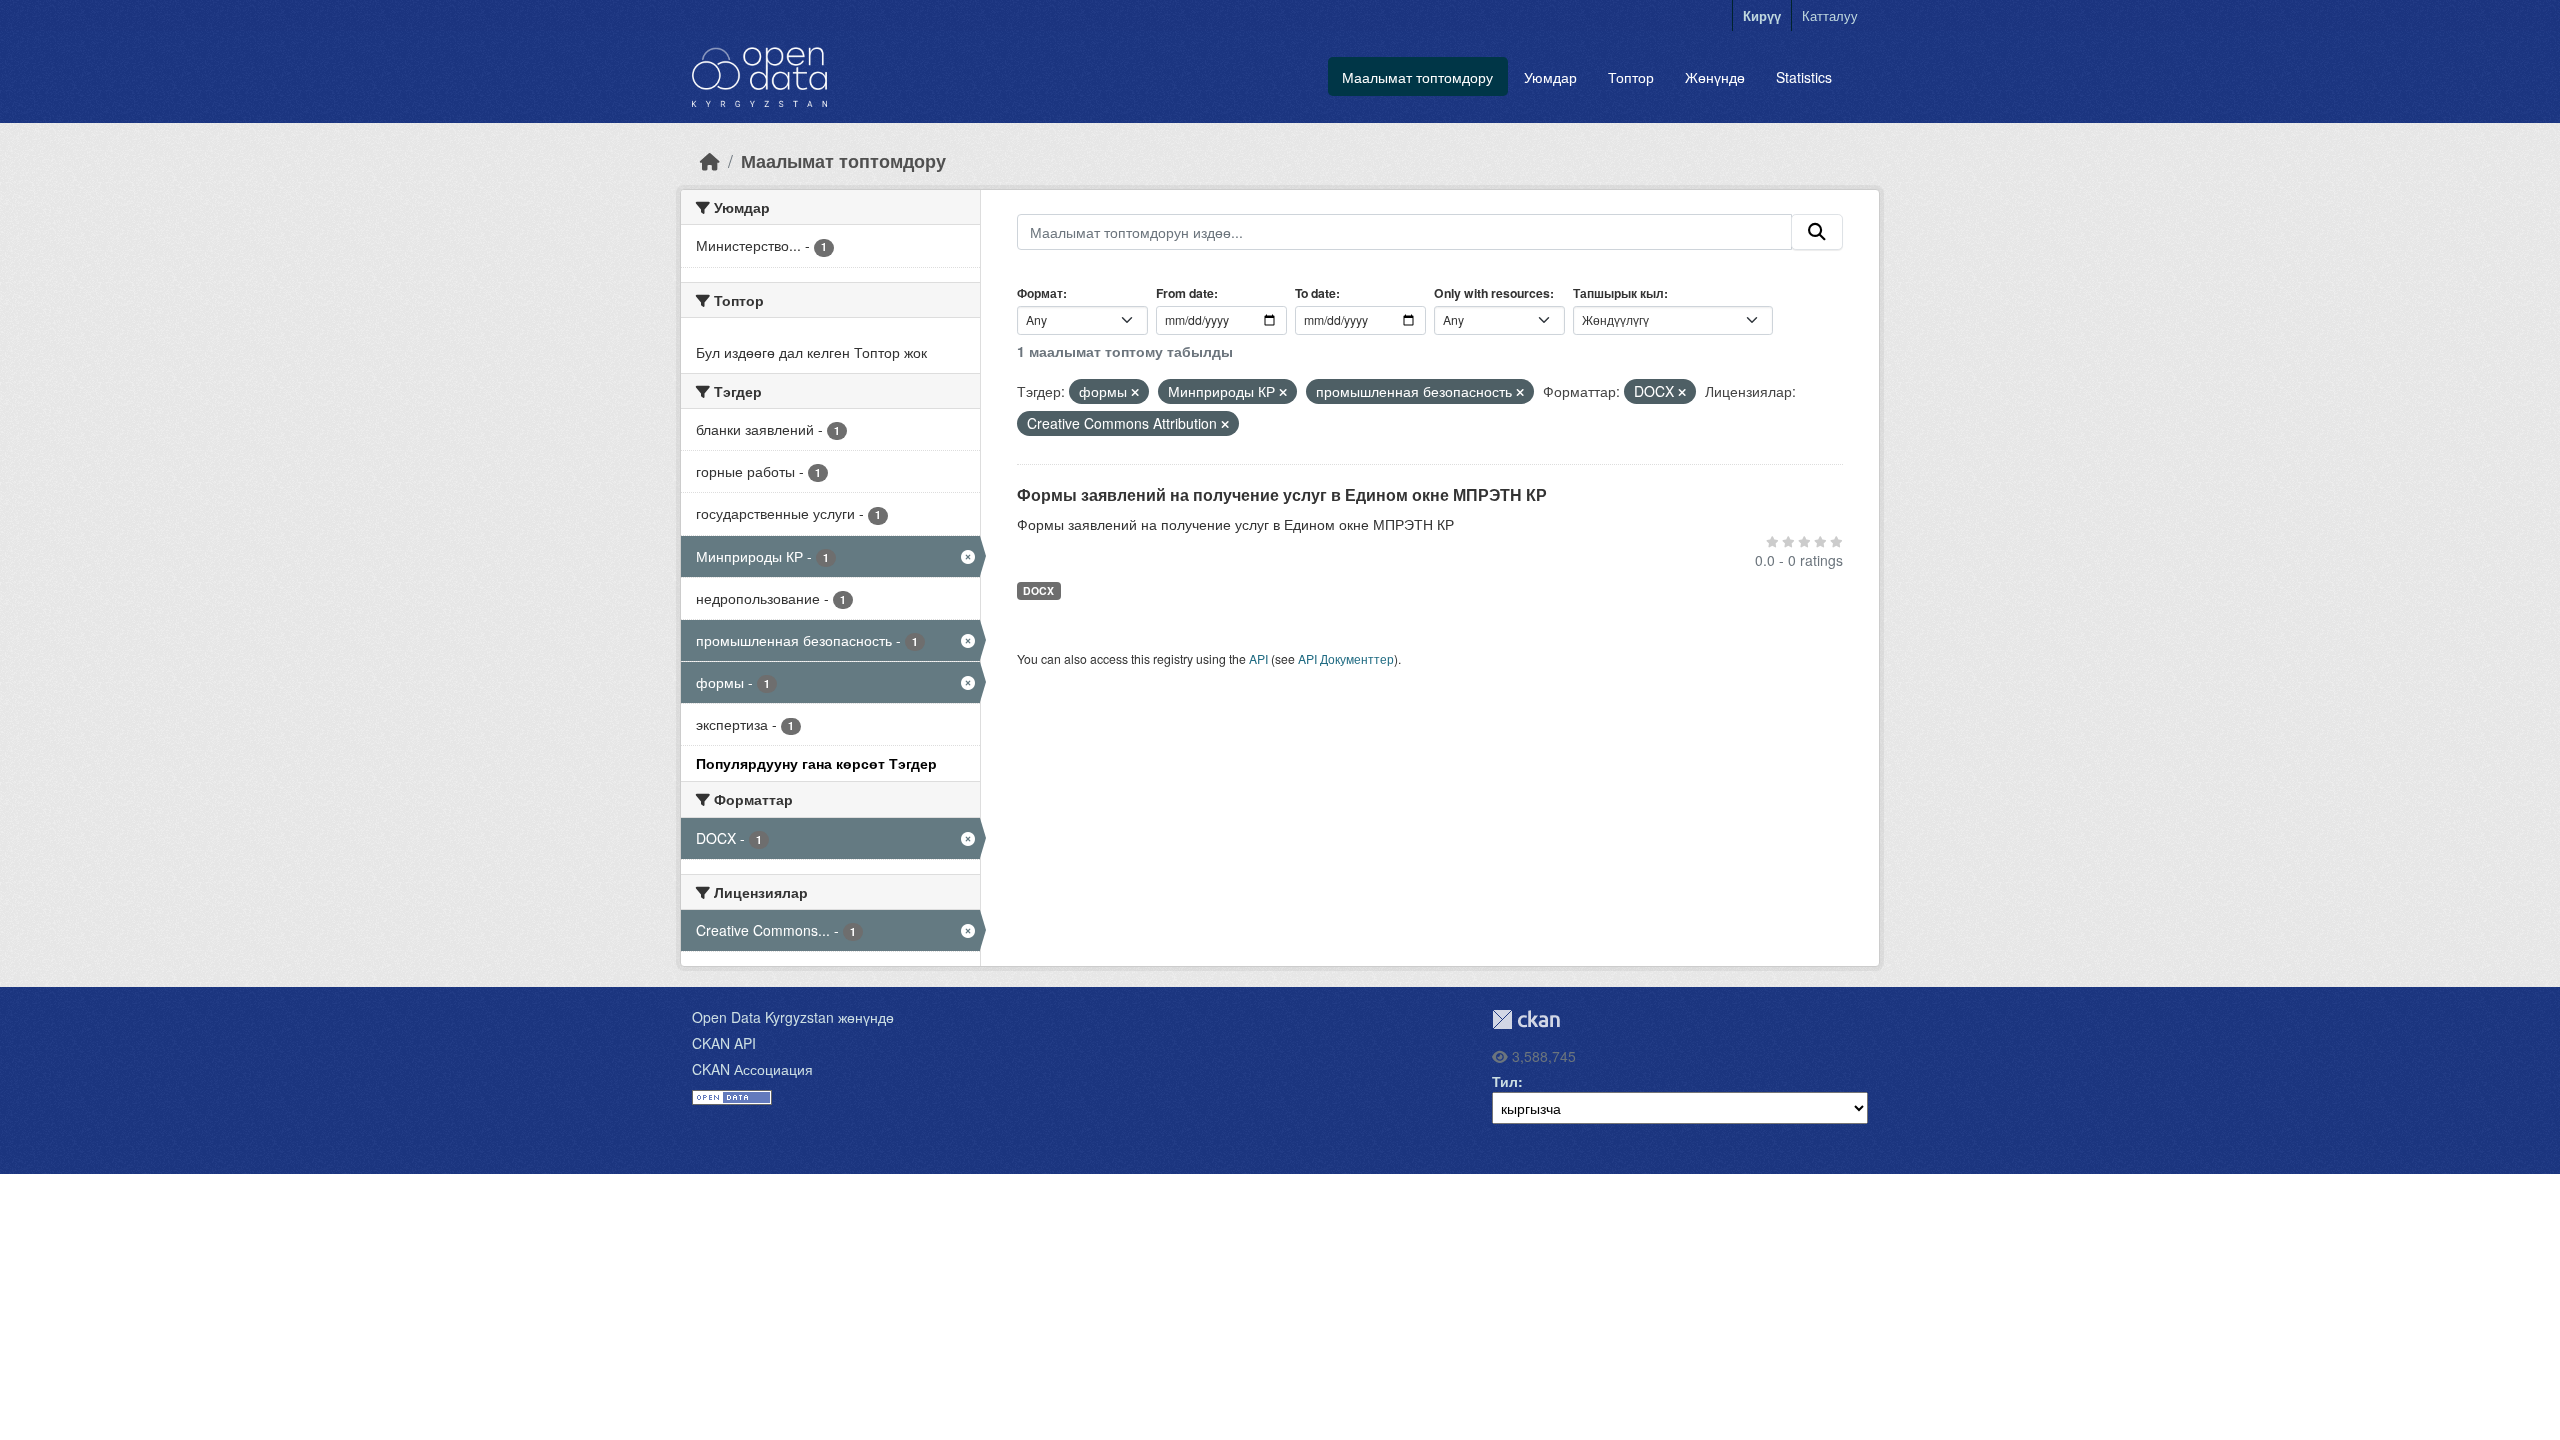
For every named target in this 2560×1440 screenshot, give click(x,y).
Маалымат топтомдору (1417, 77)
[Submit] (1817, 232)
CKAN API (724, 1043)
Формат (1040, 293)
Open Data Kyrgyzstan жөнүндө (793, 1017)
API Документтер (1346, 658)
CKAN (1526, 1019)
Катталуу (1830, 15)
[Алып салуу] (1135, 392)
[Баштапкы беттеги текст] (710, 160)
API (1258, 658)
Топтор (1631, 77)
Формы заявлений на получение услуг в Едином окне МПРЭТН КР (1282, 494)
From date (1185, 293)
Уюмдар (1550, 77)
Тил (1505, 1081)
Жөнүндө (1715, 77)
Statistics (1804, 77)
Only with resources (1492, 293)
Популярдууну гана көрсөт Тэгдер (816, 763)
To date (1315, 293)
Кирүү (1762, 15)
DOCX (1038, 590)
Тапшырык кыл (1618, 293)
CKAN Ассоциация (752, 1069)
